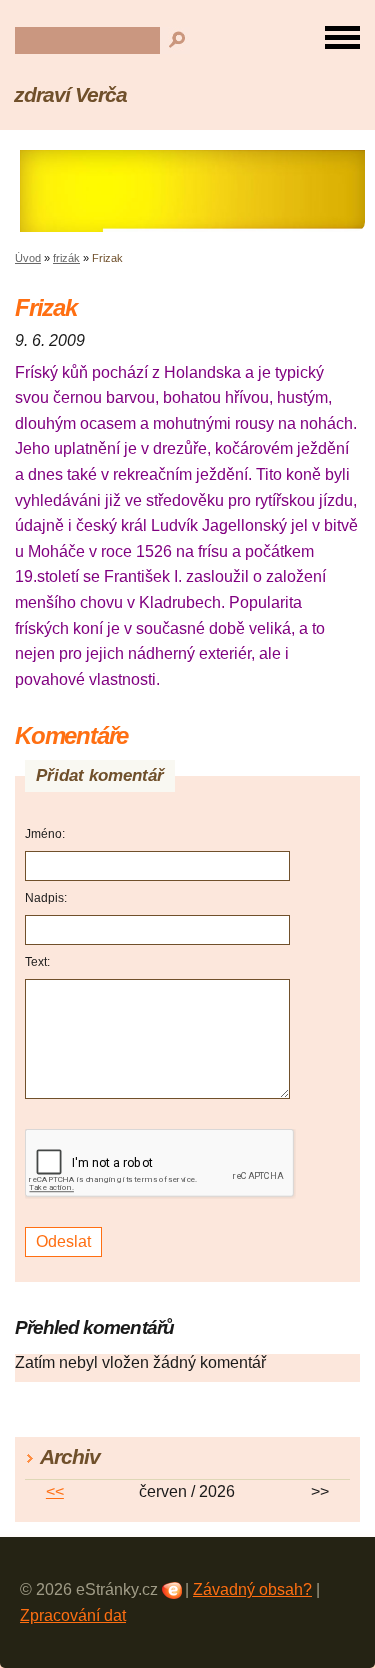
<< (55, 1491)
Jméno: (45, 834)
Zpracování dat (73, 1615)
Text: (37, 962)
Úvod (28, 258)
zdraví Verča (70, 94)
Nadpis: (46, 898)
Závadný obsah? (252, 1589)
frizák (66, 258)
